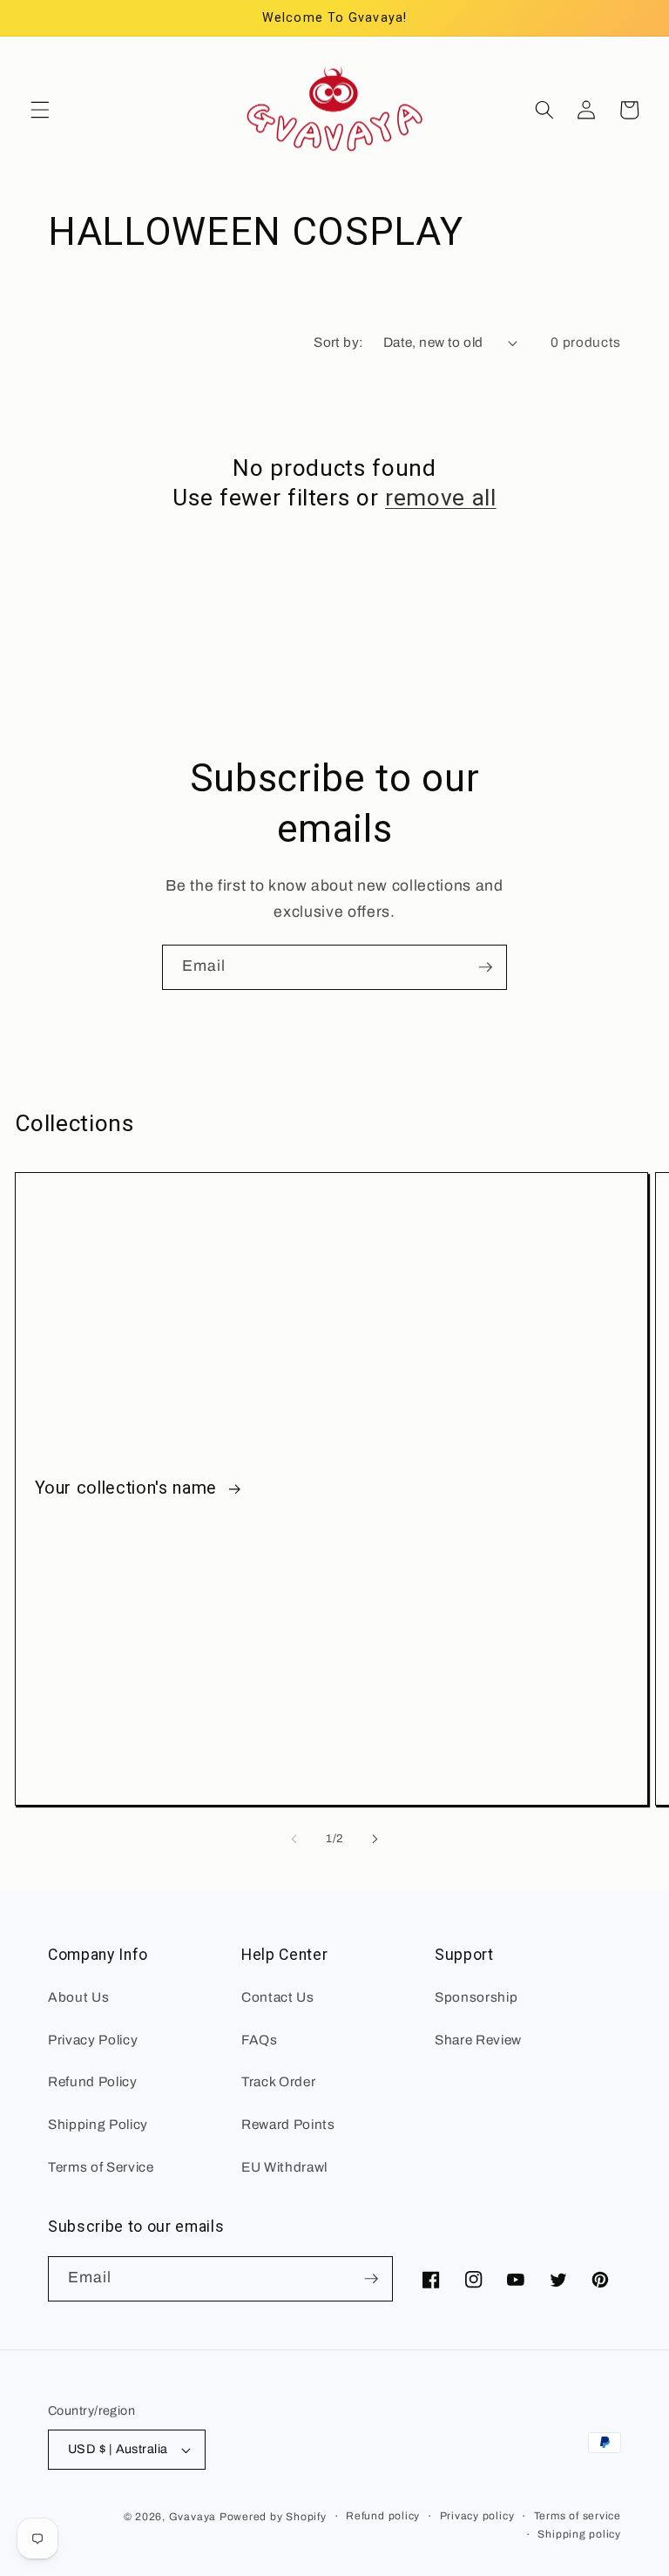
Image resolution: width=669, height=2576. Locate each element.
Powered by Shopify (273, 2517)
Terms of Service (101, 2167)
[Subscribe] (485, 967)
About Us (78, 1997)
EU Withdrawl (284, 2167)
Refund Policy (93, 2081)
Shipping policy (579, 2534)
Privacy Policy (93, 2040)
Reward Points (288, 2124)
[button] (40, 110)
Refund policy (383, 2516)
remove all (441, 498)
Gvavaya (193, 2517)
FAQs (260, 2040)
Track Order (278, 2081)
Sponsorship (476, 1997)
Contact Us (278, 1997)
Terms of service (578, 2516)
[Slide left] (294, 1839)
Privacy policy (477, 2516)
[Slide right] (375, 1839)
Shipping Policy (98, 2124)
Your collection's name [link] (128, 1488)
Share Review (478, 2040)
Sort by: (339, 342)
